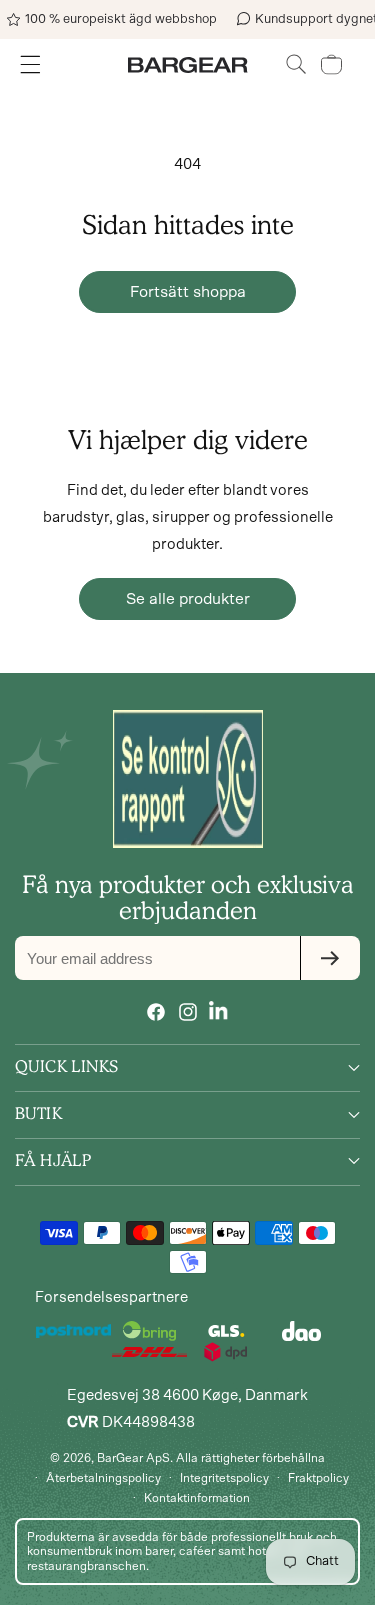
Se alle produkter (188, 599)
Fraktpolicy (318, 1478)
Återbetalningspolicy (103, 1478)
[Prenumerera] (330, 958)
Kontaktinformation (197, 1498)
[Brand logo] (188, 779)
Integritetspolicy (224, 1478)
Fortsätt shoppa (188, 292)
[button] (296, 64)
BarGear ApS (133, 1458)
